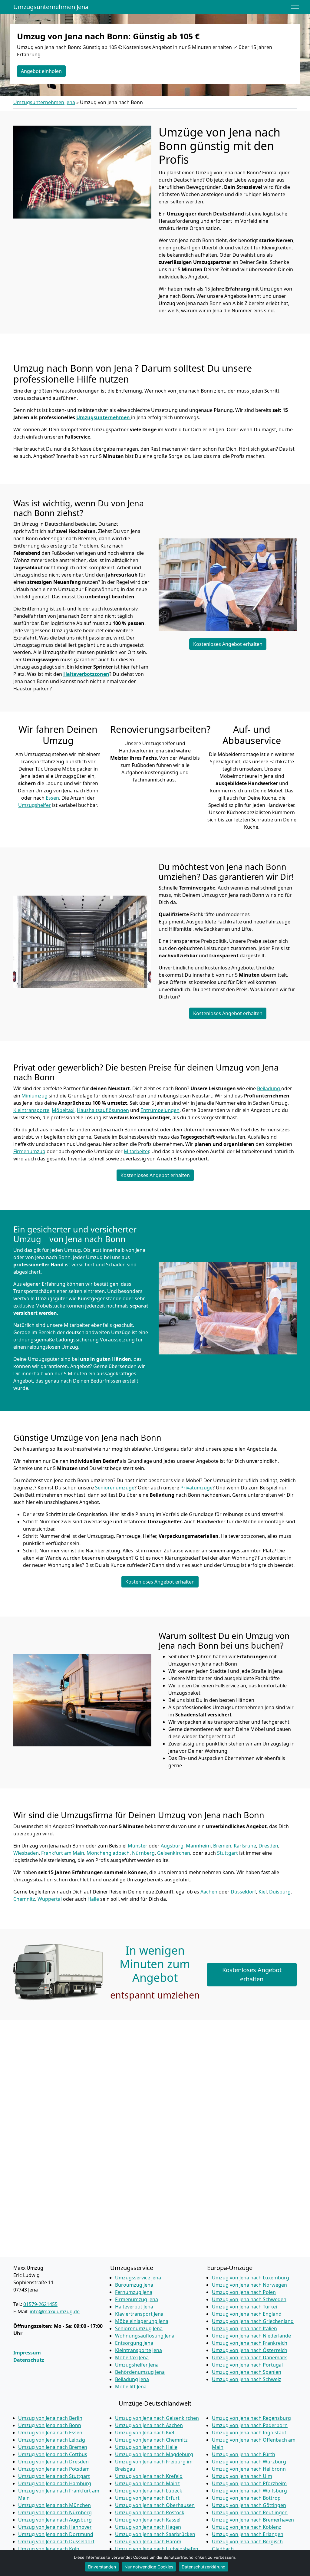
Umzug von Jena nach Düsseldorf (56, 2541)
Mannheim (198, 1846)
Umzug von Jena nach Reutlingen (250, 2512)
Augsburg (172, 1846)
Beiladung (269, 1088)
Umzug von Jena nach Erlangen (248, 2534)
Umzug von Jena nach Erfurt (147, 2498)
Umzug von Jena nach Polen (244, 2292)
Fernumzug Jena (134, 2292)
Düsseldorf (243, 1892)
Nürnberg (143, 1853)
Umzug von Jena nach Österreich (250, 2350)
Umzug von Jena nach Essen (50, 2433)
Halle (93, 1899)
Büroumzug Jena (134, 2285)
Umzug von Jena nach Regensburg (251, 2418)
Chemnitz (24, 1899)
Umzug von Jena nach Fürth (244, 2454)
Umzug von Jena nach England (247, 2314)
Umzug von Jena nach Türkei (244, 2307)
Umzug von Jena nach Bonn (50, 2425)
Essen (52, 798)
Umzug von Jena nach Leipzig (52, 2440)
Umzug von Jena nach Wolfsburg (249, 2491)
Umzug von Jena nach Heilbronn (249, 2469)
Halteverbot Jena (134, 2307)
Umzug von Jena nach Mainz (147, 2483)
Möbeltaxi (63, 1110)
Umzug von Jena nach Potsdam (54, 2469)
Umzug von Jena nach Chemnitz (151, 2440)
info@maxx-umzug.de (55, 2311)
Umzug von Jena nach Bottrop (246, 2498)
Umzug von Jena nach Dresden (53, 2462)
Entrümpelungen (160, 1110)
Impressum (27, 2353)
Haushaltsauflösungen (103, 1110)
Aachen (209, 1892)
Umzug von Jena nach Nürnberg (55, 2512)
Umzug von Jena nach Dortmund (56, 2534)
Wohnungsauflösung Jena (145, 2336)
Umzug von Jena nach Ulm (242, 2476)
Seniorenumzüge (115, 1488)
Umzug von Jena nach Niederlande (251, 2336)
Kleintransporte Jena (139, 2350)
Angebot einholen (41, 71)
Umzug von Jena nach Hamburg (55, 2483)
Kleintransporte (31, 1110)
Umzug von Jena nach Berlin (50, 2418)
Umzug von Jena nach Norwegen (249, 2285)
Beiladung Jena (132, 2379)
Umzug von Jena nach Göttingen (249, 2505)
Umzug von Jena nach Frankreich (250, 2343)
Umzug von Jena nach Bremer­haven (253, 2520)
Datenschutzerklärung (204, 2567)
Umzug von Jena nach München (54, 2505)
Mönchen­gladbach (108, 1853)
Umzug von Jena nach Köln (49, 2549)
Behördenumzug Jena (140, 2372)
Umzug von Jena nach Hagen (148, 2527)
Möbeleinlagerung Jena (142, 2321)
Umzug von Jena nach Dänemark (249, 2357)
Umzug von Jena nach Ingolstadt (249, 2433)
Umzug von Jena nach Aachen (149, 2425)
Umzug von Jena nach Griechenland (253, 2321)
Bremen (222, 1846)
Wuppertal (50, 1899)
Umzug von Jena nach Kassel (148, 2520)
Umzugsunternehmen (104, 417)
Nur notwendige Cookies (149, 2567)
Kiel (263, 1892)
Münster (138, 1846)
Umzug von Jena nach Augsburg (55, 2520)
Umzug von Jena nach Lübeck (149, 2491)
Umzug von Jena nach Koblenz (247, 2527)
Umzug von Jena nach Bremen (53, 2447)
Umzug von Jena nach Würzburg (249, 2462)
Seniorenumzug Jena (139, 2328)
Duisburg (280, 1892)
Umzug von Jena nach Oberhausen (155, 2505)
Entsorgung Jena (134, 2343)
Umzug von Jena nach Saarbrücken (155, 2534)
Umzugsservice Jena (138, 2278)
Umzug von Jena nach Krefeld (149, 2476)
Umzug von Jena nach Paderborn (250, 2425)
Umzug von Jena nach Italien (244, 2328)
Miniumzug (35, 1096)
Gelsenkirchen (174, 1853)
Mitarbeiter (136, 1151)
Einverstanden (102, 2567)
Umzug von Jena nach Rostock (150, 2512)
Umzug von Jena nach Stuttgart (54, 2476)
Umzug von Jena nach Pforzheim (249, 2483)
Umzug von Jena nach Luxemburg (251, 2278)
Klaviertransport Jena (139, 2314)
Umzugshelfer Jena (137, 2365)
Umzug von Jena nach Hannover (55, 2527)
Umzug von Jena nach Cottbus (53, 2454)
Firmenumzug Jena (137, 2299)
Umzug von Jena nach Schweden (249, 2299)
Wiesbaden (26, 1853)
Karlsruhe (245, 1846)
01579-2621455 (40, 2304)
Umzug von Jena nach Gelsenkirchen (157, 2418)
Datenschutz (29, 2360)
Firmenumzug (29, 1151)
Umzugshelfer (35, 805)
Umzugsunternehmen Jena (51, 7)
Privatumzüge (196, 1488)
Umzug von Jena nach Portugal (247, 2365)
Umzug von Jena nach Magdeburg (154, 2454)
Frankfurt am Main (63, 1853)
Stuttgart (228, 1853)
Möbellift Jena (131, 2387)
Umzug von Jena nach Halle (146, 2447)
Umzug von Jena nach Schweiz (247, 2379)
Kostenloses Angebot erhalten (228, 644)
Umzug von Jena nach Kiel (145, 2433)
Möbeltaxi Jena (132, 2357)
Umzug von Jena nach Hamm (148, 2541)
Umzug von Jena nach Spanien (247, 2372)
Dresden (268, 1846)
